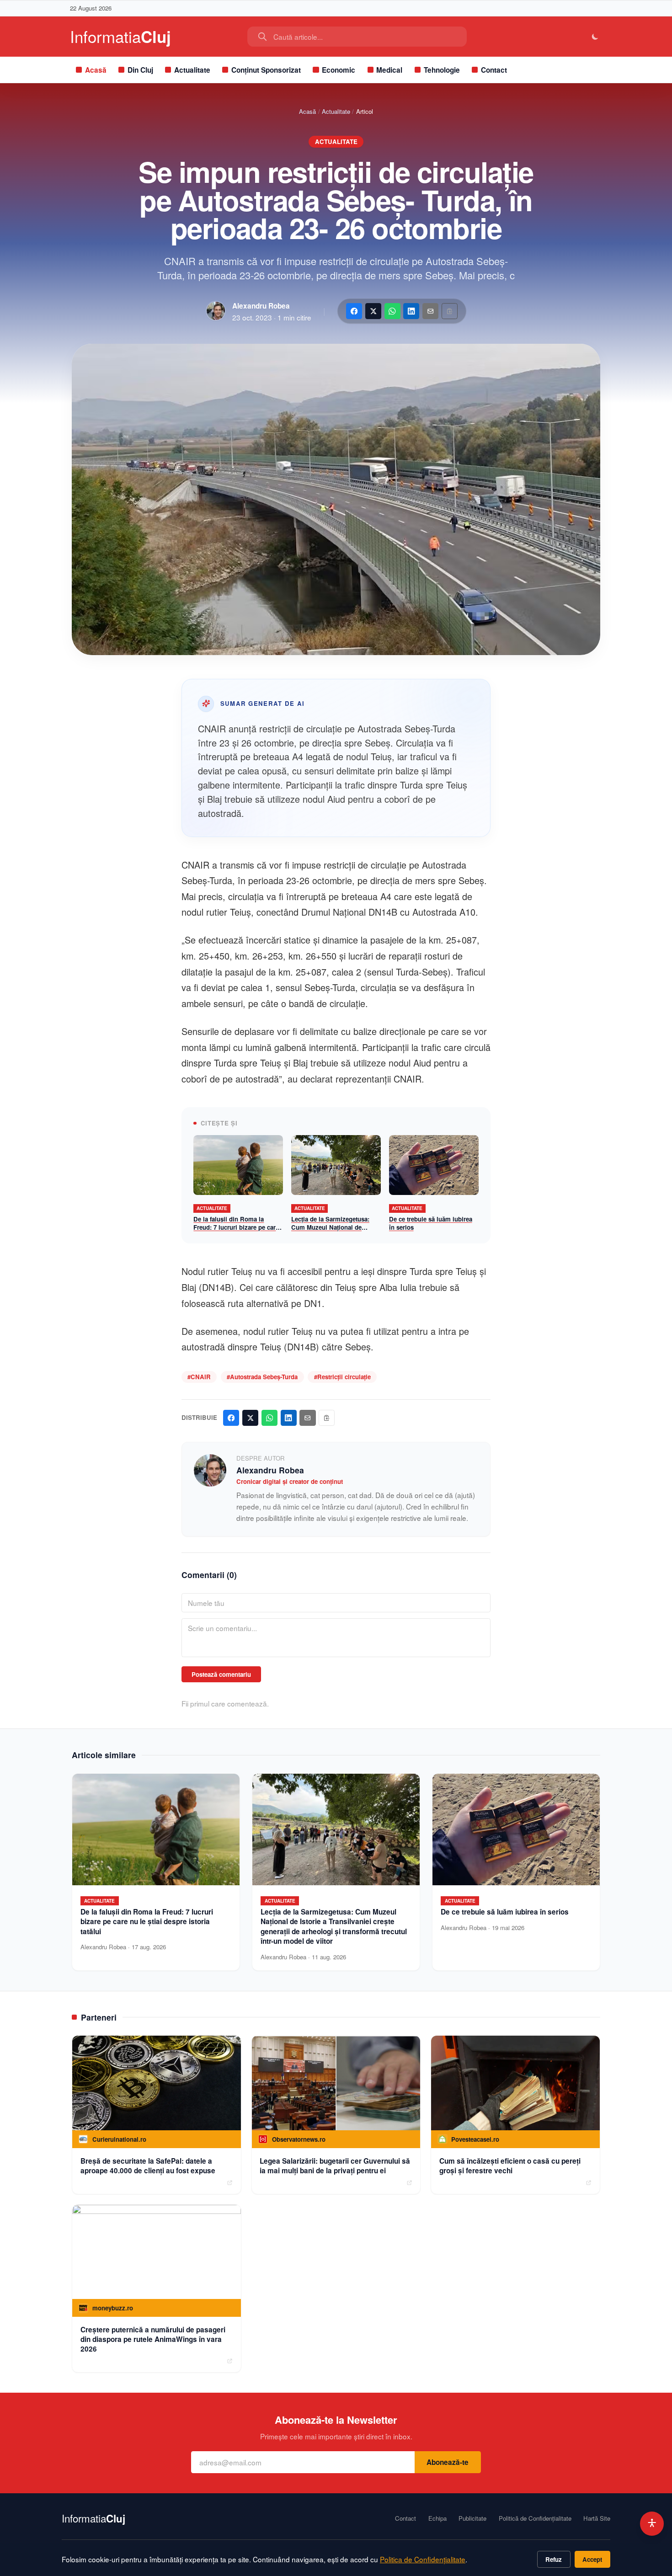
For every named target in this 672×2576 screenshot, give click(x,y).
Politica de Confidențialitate (423, 2559)
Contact (494, 70)
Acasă (96, 70)
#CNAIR (199, 1377)
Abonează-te (448, 2462)
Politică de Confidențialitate (535, 2518)
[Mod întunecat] (595, 37)
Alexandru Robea (261, 306)
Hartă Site (597, 2518)
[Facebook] (354, 311)
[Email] (430, 311)
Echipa (437, 2518)
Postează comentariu (221, 1674)
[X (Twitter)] (373, 311)
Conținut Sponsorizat (266, 70)
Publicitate (472, 2518)
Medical (389, 70)
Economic (339, 70)
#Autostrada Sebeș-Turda (262, 1377)
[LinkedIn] (411, 311)
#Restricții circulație (342, 1377)
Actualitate (192, 70)
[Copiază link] (450, 311)
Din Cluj (140, 70)
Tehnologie (442, 70)
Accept (592, 2559)
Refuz (554, 2559)
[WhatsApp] (392, 311)
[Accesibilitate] (652, 2524)
